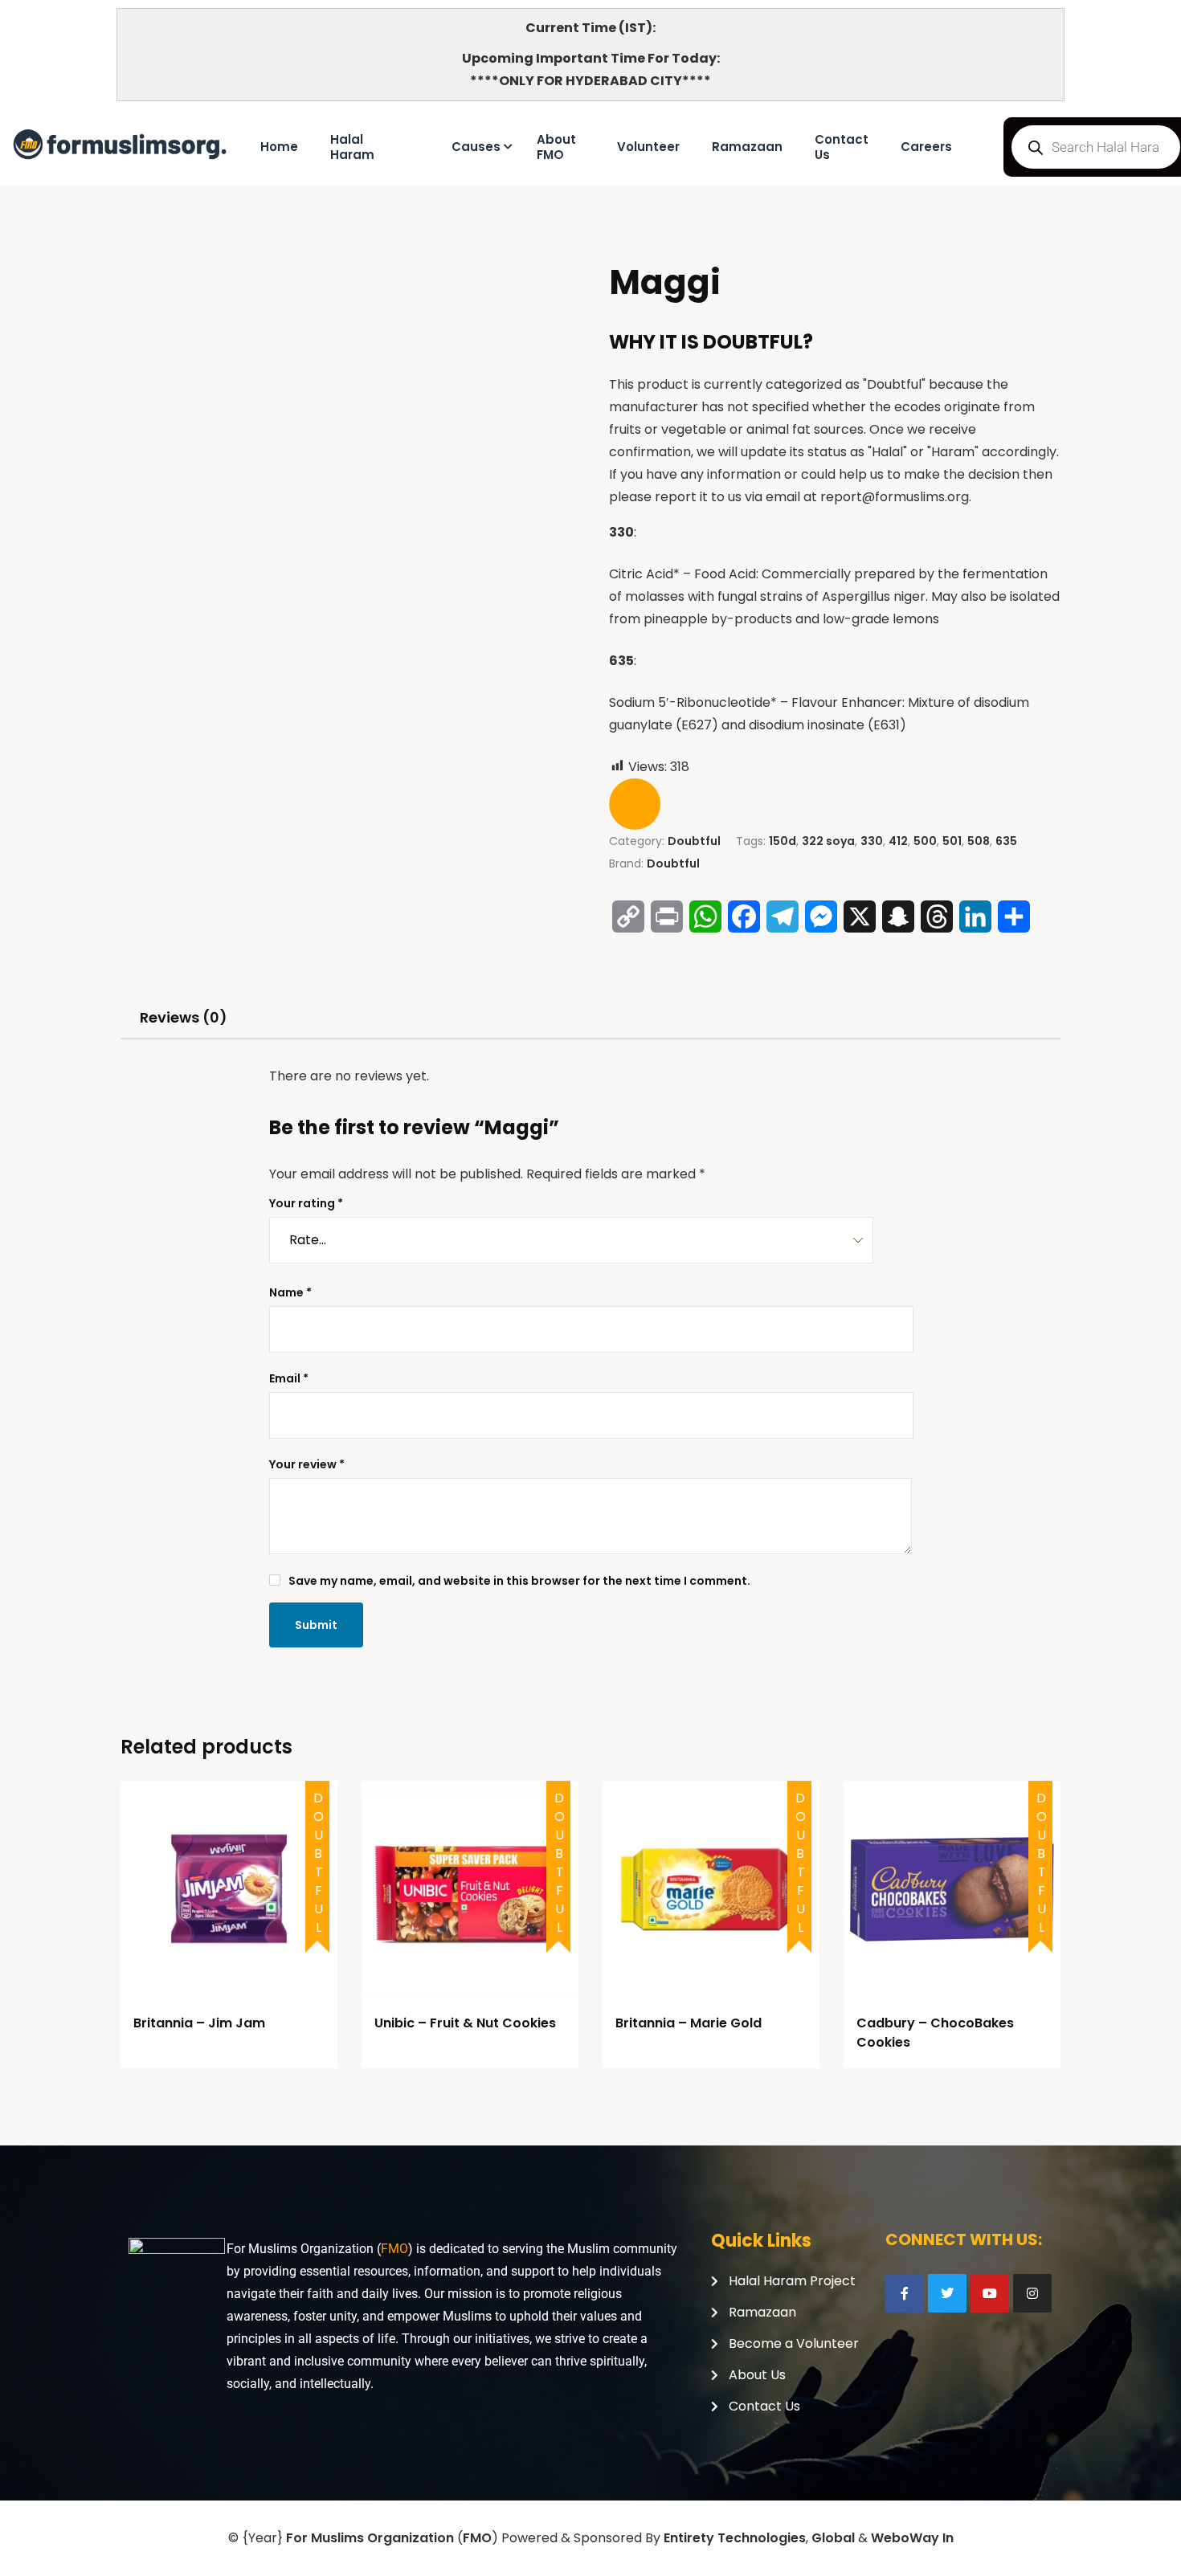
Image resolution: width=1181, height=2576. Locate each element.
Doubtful (694, 841)
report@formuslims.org (895, 497)
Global (833, 2538)
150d (783, 841)
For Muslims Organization (370, 2538)
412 (898, 841)
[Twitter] (947, 2293)
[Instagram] (1032, 2293)
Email (289, 1378)
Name (290, 1292)
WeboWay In (912, 2538)
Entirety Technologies (735, 2538)
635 (1006, 841)
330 (872, 841)
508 (979, 841)
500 (925, 841)
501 (952, 841)
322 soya (828, 841)
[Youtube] (990, 2293)
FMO (394, 2249)
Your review (307, 1464)
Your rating (306, 1203)
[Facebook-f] (905, 2293)
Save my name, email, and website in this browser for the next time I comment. (519, 1581)
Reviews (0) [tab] (184, 1017)
